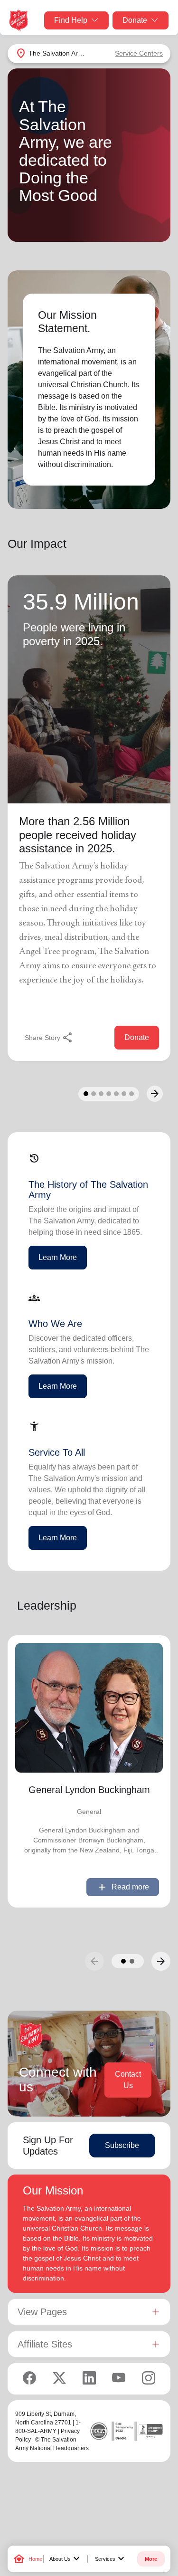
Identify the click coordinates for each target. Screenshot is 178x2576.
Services (111, 2559)
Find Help (71, 20)
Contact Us (128, 2080)
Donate (135, 20)
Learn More (58, 1257)
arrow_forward (161, 1961)
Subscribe (122, 2145)
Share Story (49, 1038)
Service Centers (139, 53)
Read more (123, 1887)
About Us (66, 2559)
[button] (123, 1961)
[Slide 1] (86, 1094)
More (151, 2559)
